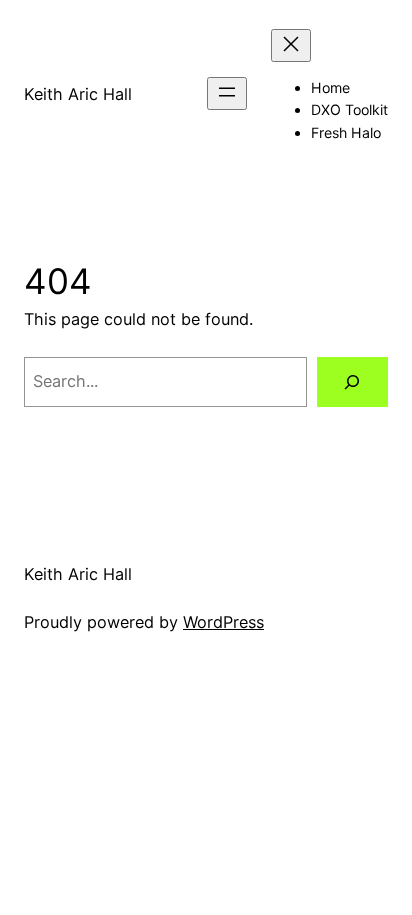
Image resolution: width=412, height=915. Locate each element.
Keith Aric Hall (78, 94)
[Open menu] (227, 93)
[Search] (352, 382)
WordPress (223, 622)
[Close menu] (291, 45)
